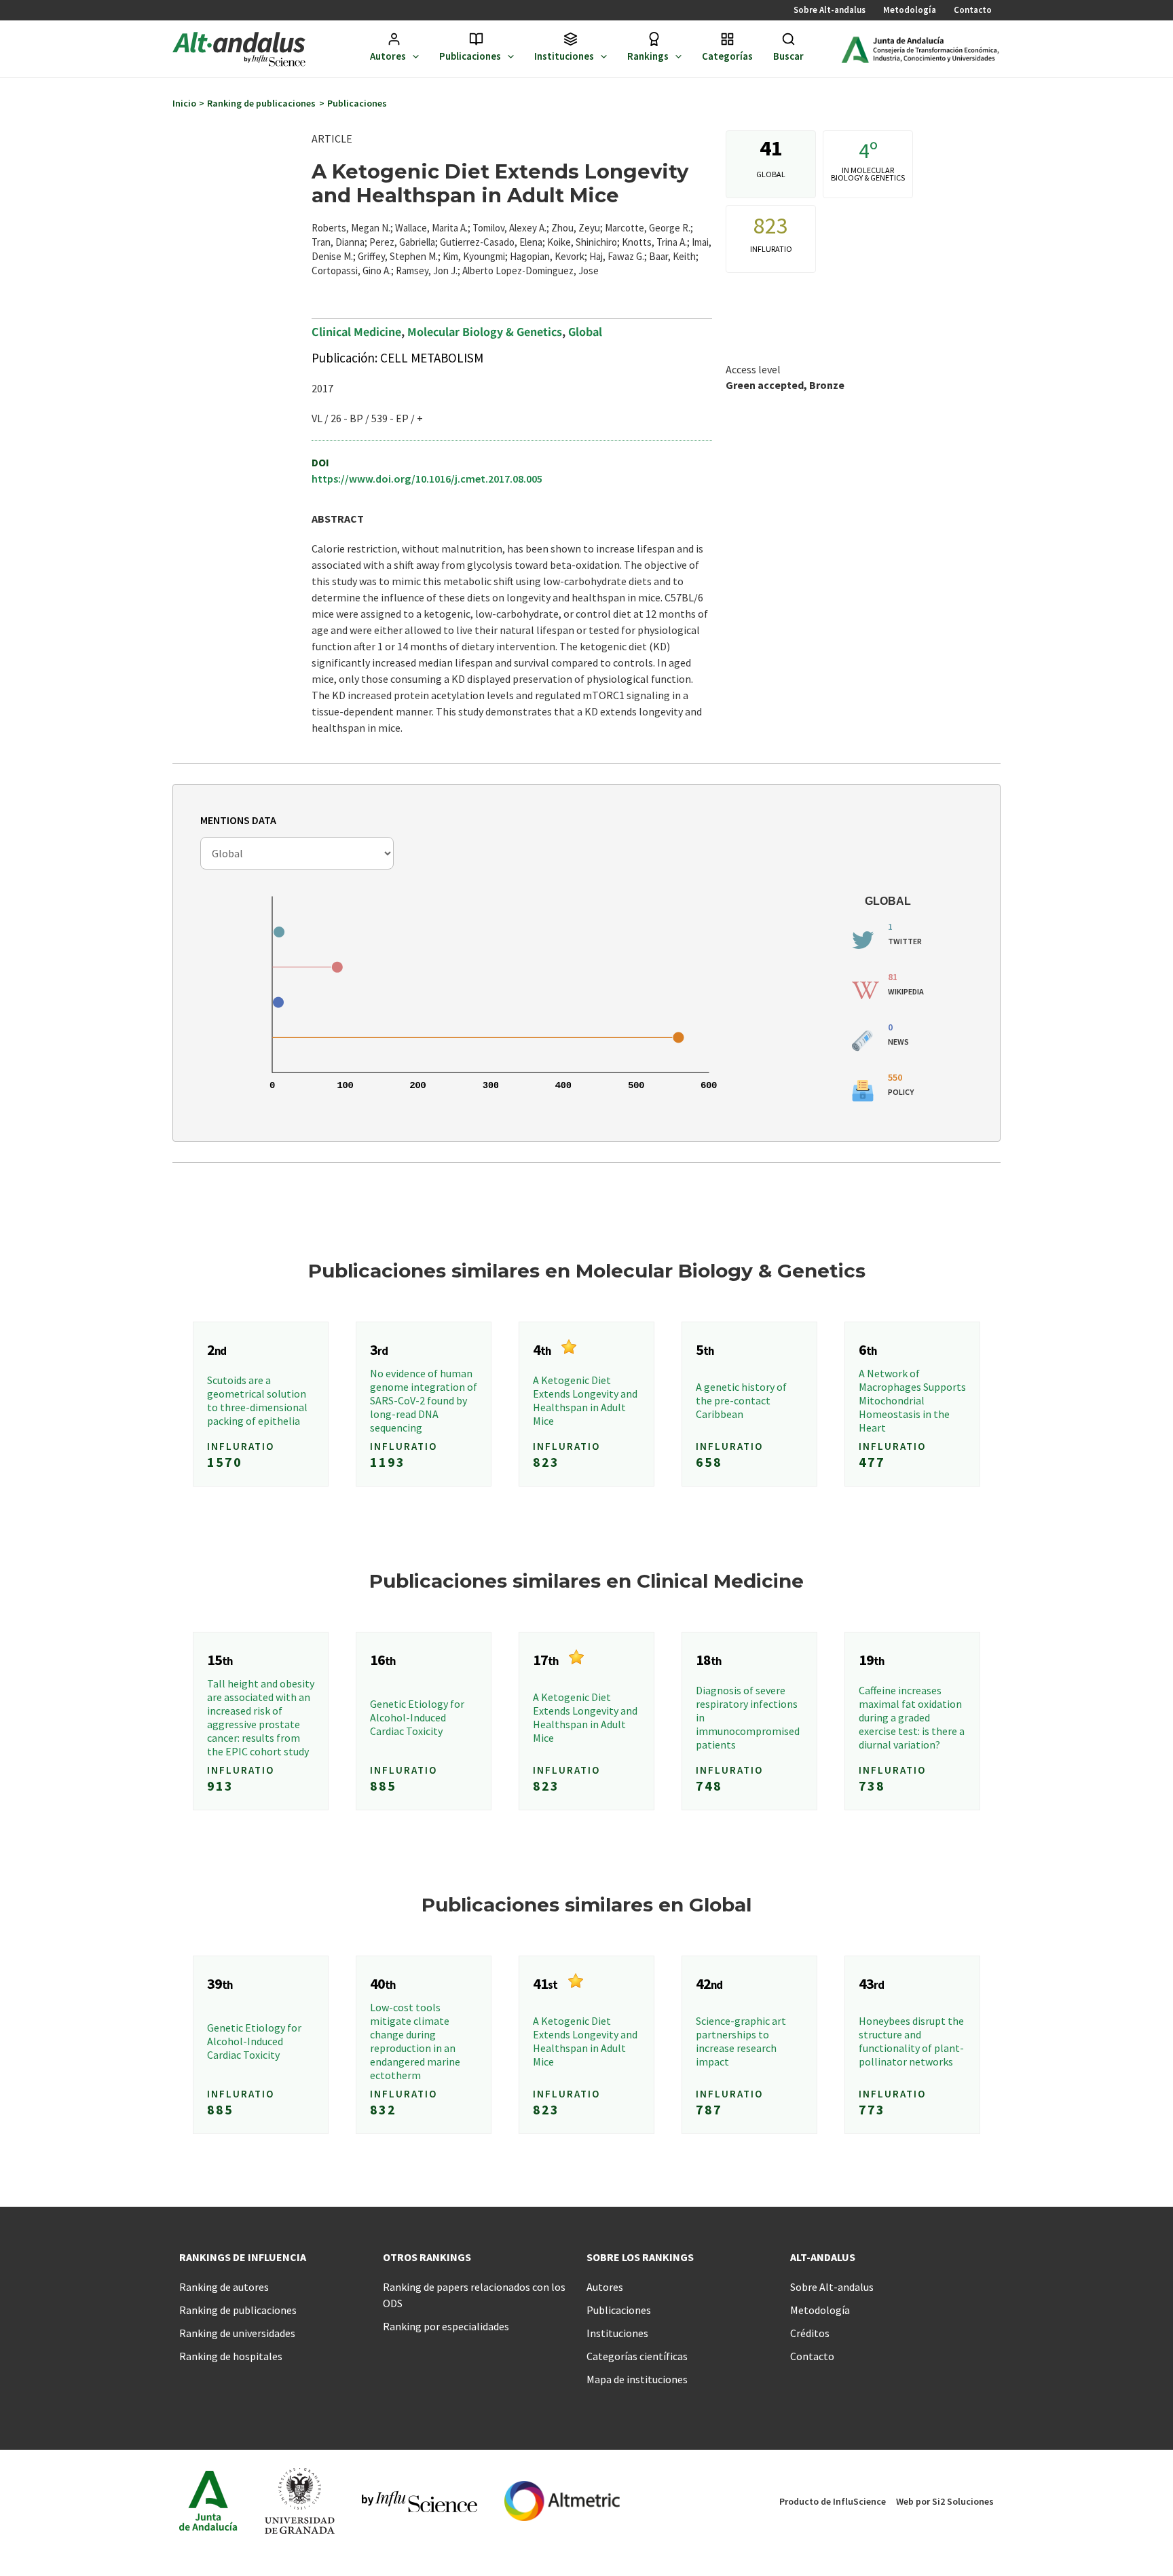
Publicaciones (470, 56)
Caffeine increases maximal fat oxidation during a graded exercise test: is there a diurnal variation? (912, 1717)
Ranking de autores (224, 2287)
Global (585, 331)
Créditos (810, 2333)
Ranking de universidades (237, 2333)
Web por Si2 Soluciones (945, 2501)
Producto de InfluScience (833, 2501)
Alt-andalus (823, 2257)
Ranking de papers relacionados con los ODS (474, 2295)
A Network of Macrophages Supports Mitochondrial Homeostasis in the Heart (912, 1400)
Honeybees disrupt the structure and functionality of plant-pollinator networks (911, 2041)
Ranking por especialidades (446, 2326)
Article (332, 138)
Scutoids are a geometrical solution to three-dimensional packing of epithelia (257, 1400)
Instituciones (564, 56)
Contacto (973, 10)
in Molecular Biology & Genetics (868, 174)
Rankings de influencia (243, 2257)
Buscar (788, 56)
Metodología (910, 10)
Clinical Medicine (356, 331)
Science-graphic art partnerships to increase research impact (741, 2041)
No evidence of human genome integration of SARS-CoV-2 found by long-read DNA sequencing (424, 1400)
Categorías (727, 56)
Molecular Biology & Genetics (485, 331)
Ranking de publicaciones (238, 2310)
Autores (388, 56)
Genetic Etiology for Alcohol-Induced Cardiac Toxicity (417, 1717)
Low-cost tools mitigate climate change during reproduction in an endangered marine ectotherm (415, 2041)
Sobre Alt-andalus (830, 10)
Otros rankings (427, 2257)
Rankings (648, 56)
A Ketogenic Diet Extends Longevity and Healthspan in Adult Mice (585, 1400)
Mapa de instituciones (637, 2379)
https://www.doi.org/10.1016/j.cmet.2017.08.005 (427, 479)
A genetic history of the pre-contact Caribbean (741, 1400)
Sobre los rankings (640, 2257)
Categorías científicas (637, 2356)
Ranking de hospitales (231, 2356)
